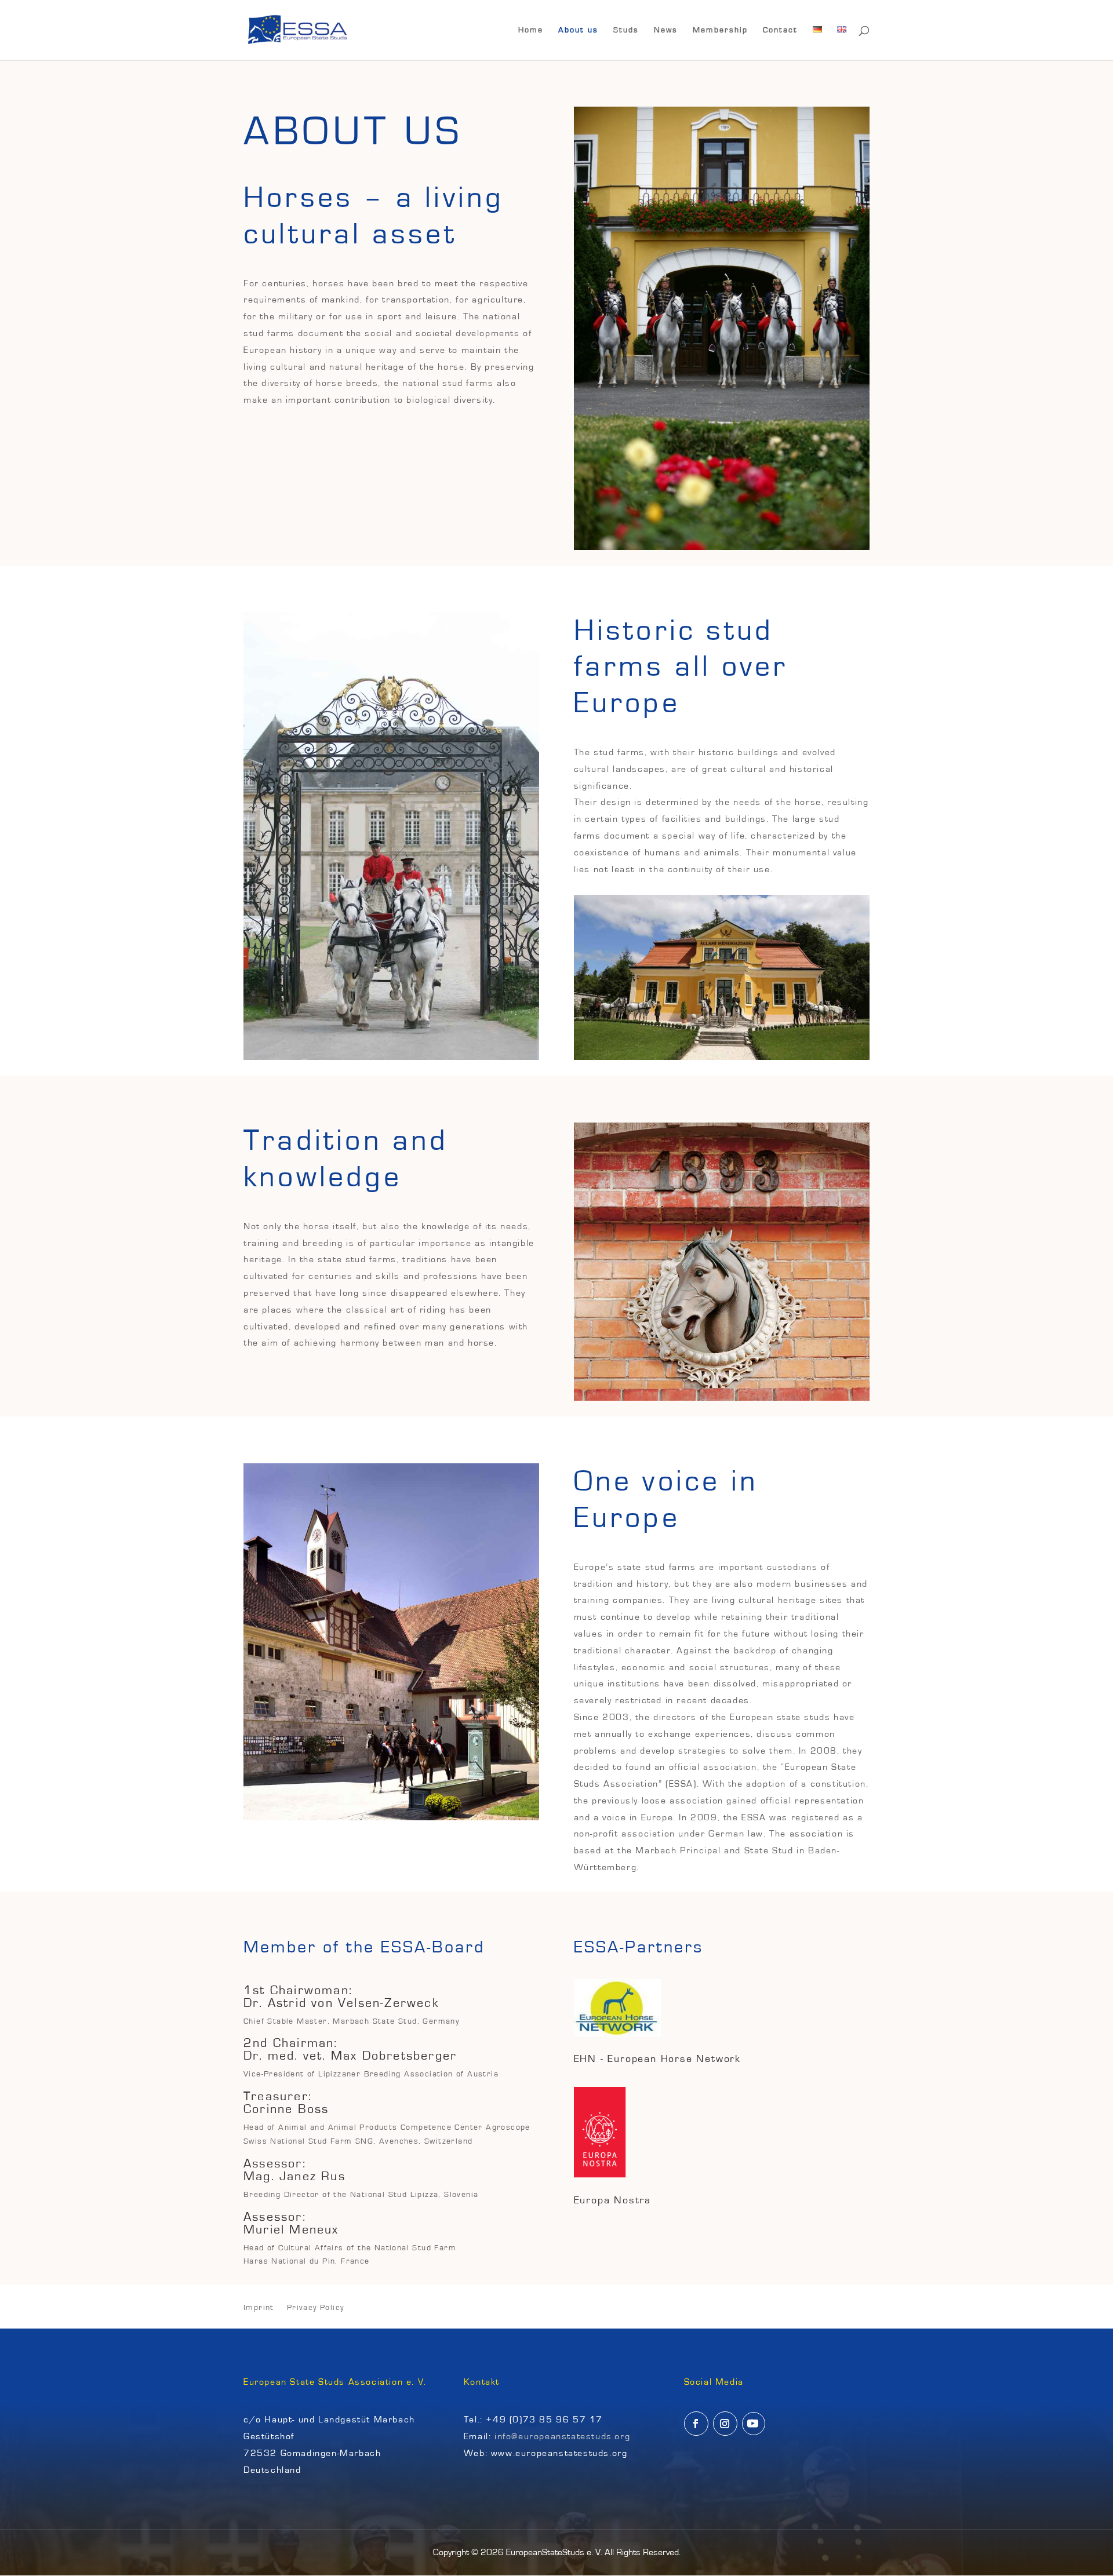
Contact (780, 30)
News (666, 30)
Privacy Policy (316, 2308)
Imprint (259, 2308)
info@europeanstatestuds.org (562, 2436)
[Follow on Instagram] (725, 2424)
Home (531, 30)
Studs (626, 30)
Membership (720, 30)
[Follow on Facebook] (696, 2424)
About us (578, 30)
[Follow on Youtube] (754, 2424)
